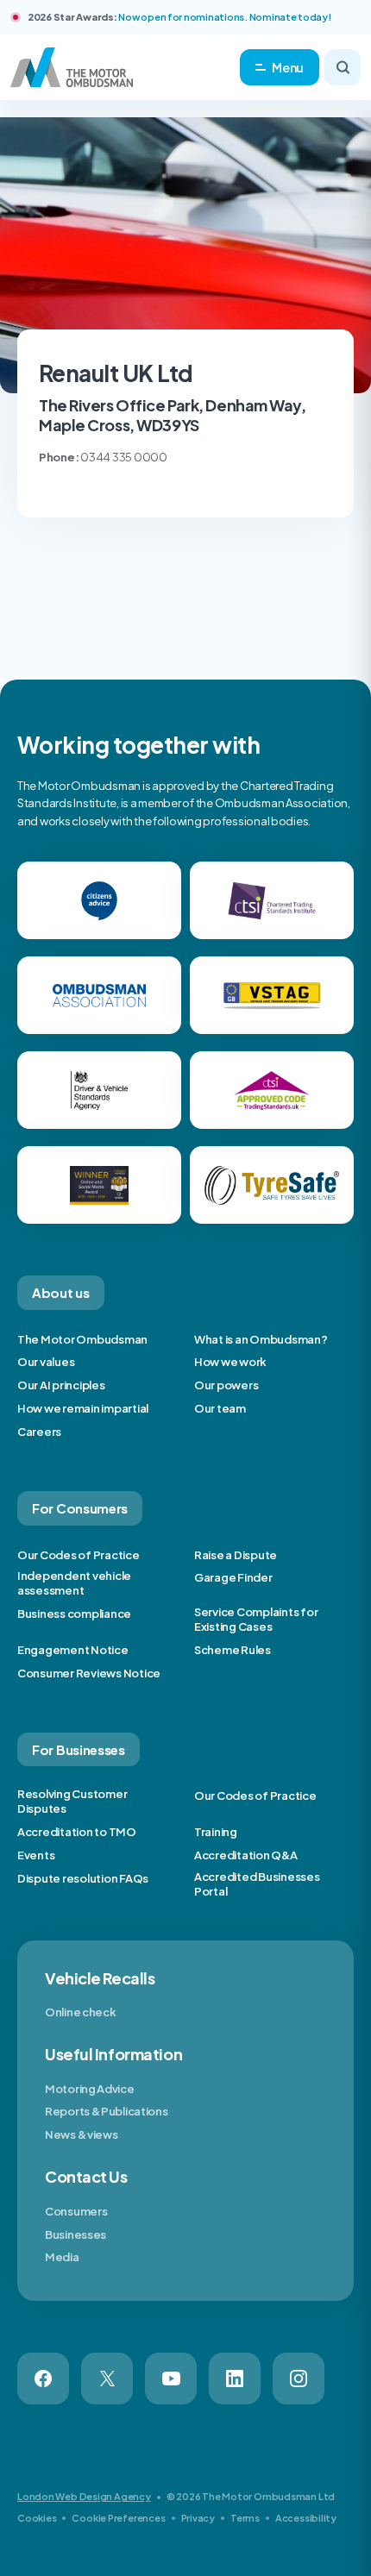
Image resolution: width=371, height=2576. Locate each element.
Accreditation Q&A (246, 1855)
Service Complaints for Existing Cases (256, 1619)
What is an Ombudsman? (261, 1339)
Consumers (76, 2211)
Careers (39, 1432)
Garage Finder (233, 1577)
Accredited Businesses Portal (257, 1884)
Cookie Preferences (118, 2518)
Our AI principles (61, 1385)
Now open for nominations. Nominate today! (224, 17)
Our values (46, 1362)
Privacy (198, 2518)
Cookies (37, 2518)
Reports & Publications (106, 2111)
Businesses (75, 2234)
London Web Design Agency (84, 2496)
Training (216, 1832)
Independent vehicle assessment (74, 1583)
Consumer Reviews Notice (89, 1673)
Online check (80, 2012)
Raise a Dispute (236, 1555)
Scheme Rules (233, 1650)
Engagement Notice (73, 1650)
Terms (245, 2518)
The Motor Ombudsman (82, 1339)
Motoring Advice (90, 2089)
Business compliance (74, 1614)
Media (62, 2257)
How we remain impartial (83, 1408)
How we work (230, 1362)
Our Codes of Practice (79, 1555)
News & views (81, 2134)
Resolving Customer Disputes (72, 1801)
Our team (220, 1408)
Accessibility (306, 2518)
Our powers (226, 1385)
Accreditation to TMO (77, 1832)
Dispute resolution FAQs (83, 1878)
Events (36, 1855)
